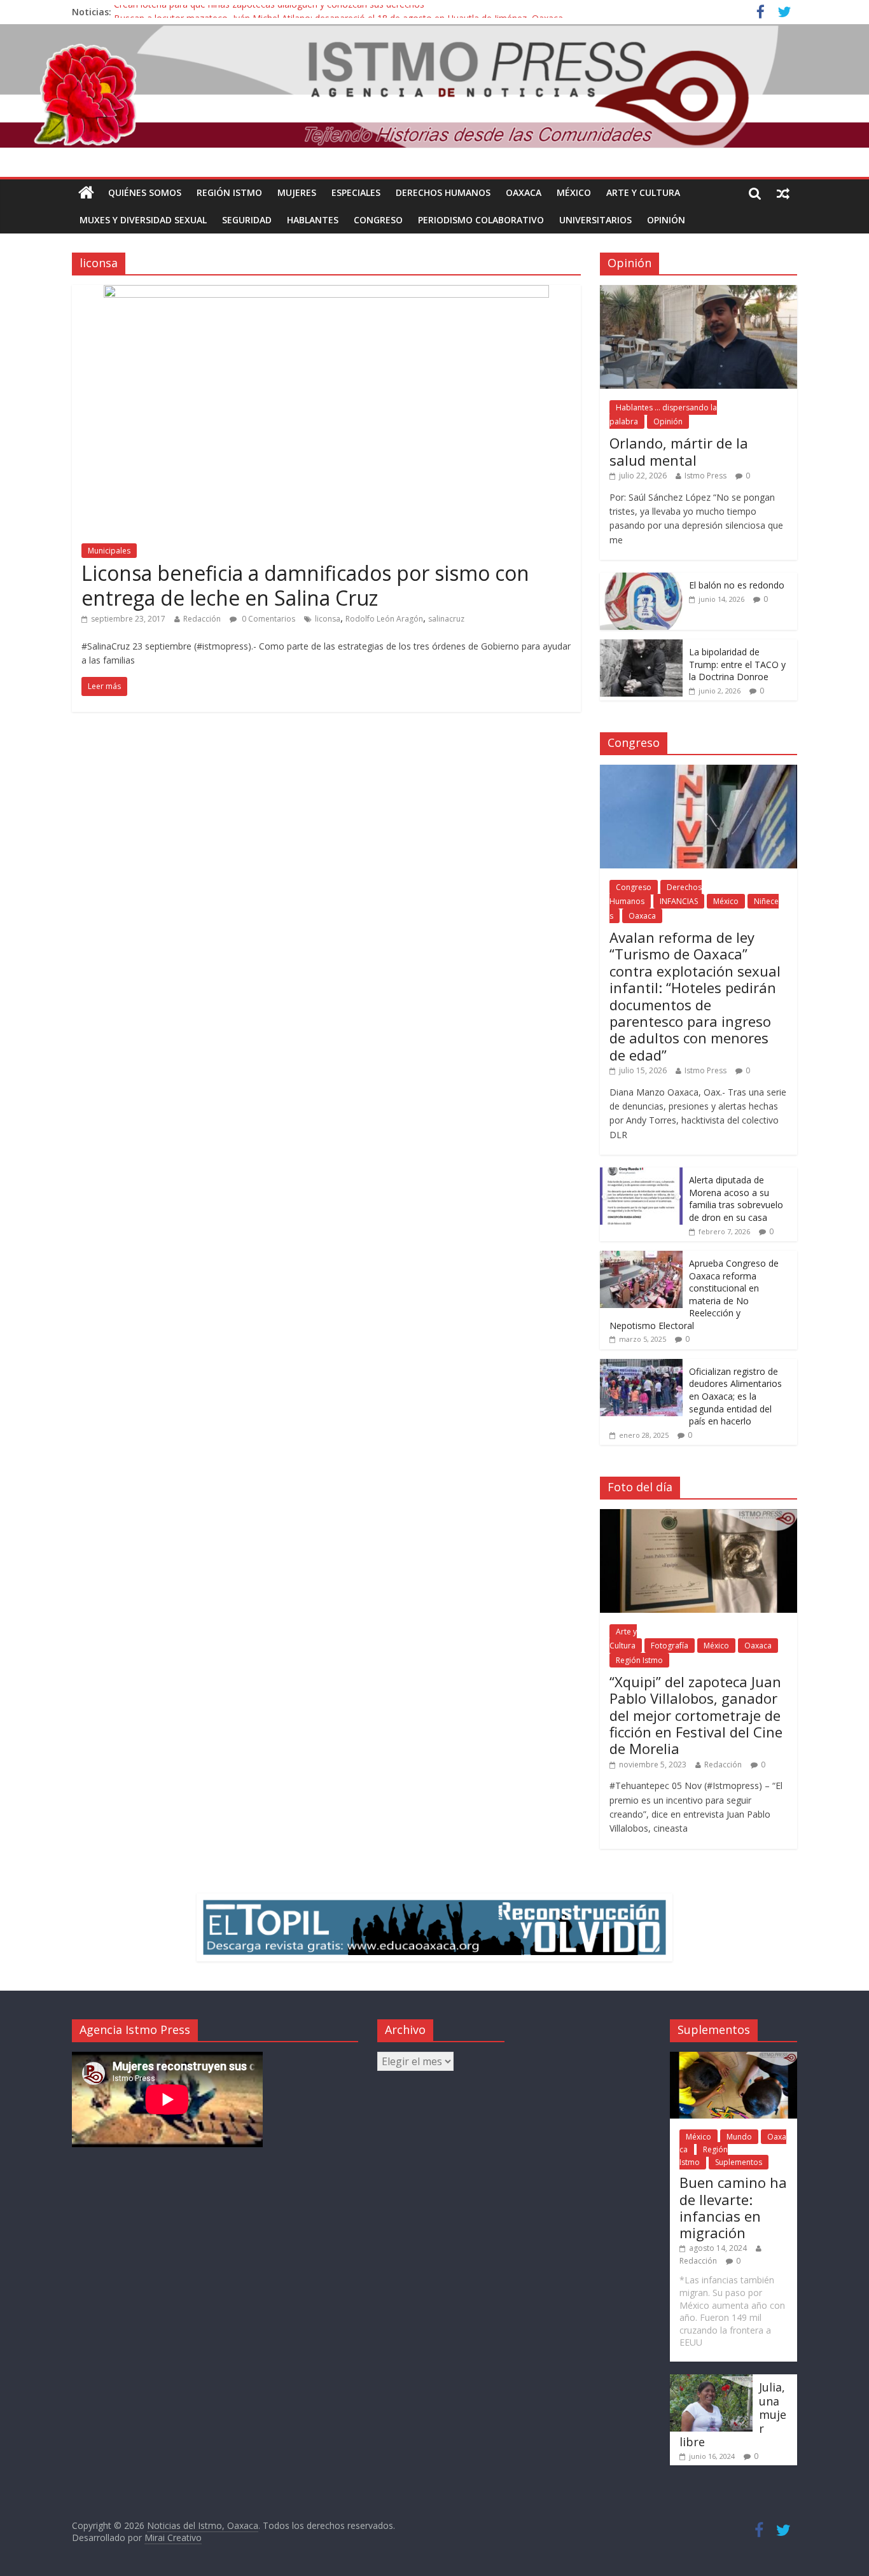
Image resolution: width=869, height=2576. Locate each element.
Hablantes (313, 220)
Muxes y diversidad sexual (143, 220)
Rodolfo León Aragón (384, 619)
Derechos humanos (443, 192)
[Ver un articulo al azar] (783, 193)
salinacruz (446, 619)
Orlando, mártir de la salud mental (679, 451)
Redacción (202, 619)
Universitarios (595, 220)
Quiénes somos (145, 192)
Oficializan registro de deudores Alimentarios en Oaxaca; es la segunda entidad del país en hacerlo (735, 1396)
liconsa (328, 619)
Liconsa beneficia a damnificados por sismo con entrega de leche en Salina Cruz (305, 585)
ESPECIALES (356, 192)
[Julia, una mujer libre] (711, 2380)
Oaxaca (524, 192)
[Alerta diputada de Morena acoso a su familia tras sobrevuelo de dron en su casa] (641, 1174)
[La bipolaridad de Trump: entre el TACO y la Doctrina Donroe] (641, 646)
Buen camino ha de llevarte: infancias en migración (733, 2207)
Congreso (378, 220)
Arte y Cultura (643, 192)
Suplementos (739, 2162)
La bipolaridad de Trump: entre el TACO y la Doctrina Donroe (737, 664)
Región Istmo (229, 192)
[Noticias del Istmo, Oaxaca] (434, 86)
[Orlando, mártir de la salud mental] (699, 292)
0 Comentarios (268, 619)
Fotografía (670, 1646)
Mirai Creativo (173, 2538)
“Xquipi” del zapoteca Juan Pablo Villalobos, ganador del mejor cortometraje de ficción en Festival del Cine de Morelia (696, 1715)
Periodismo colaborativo (481, 220)
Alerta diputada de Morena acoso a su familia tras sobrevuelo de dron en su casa (736, 1199)
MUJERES (297, 192)
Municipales (109, 551)
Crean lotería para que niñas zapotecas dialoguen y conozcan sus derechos (269, 12)
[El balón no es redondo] (641, 579)
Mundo (739, 2137)
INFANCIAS (679, 901)
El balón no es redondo (737, 585)
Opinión (666, 220)
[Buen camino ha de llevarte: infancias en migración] (733, 2058)
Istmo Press (706, 476)
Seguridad (247, 220)
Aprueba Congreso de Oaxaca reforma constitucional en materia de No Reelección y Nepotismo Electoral (694, 1294)
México (574, 192)
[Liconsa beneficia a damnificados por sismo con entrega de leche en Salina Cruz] (326, 293)
